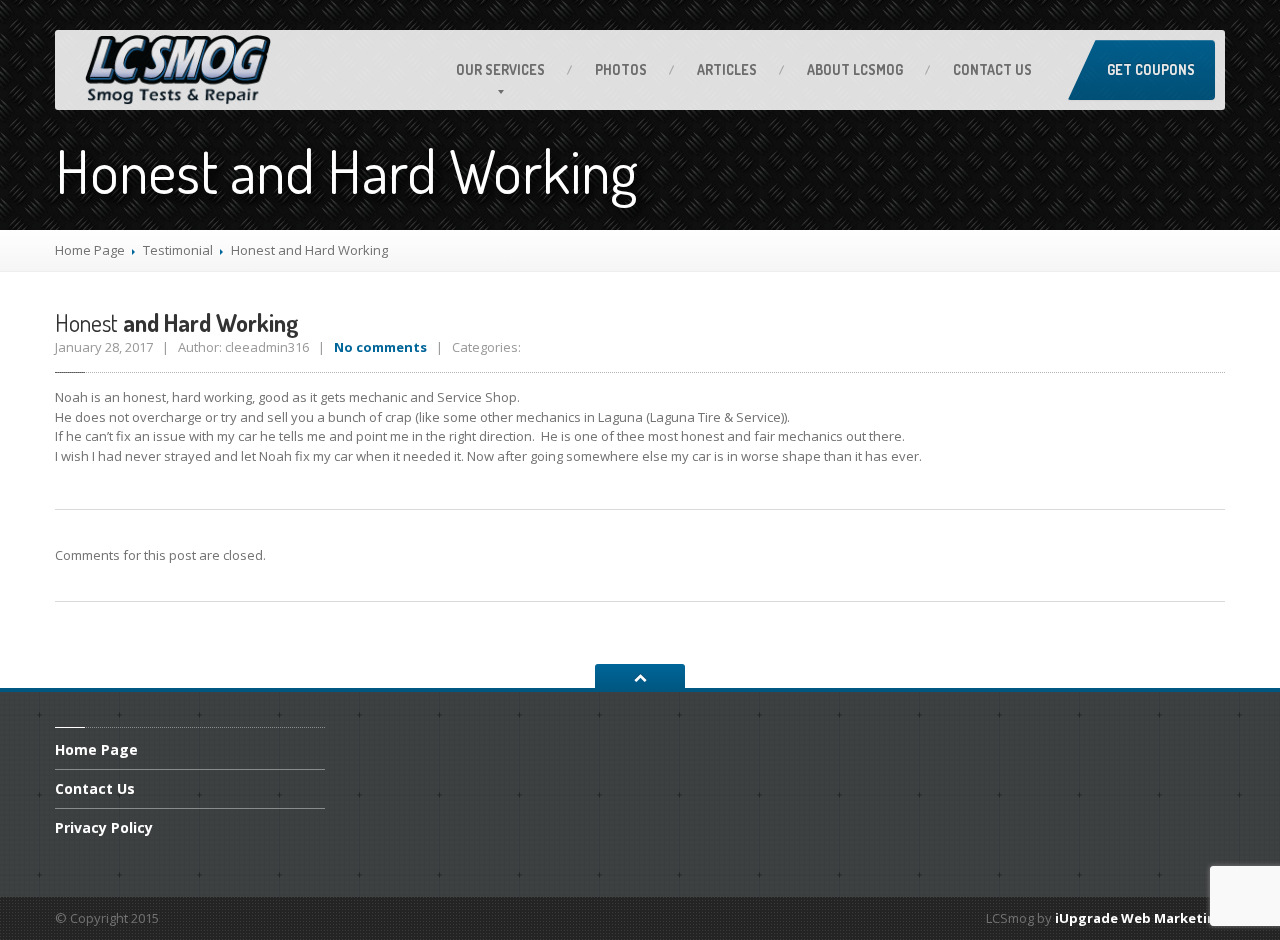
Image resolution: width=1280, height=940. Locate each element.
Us (992, 69)
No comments (380, 347)
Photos (621, 69)
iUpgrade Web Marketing (1140, 918)
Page (96, 751)
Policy (104, 827)
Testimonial (178, 250)
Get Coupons (1151, 69)
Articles (727, 69)
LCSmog (855, 69)
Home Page (90, 250)
